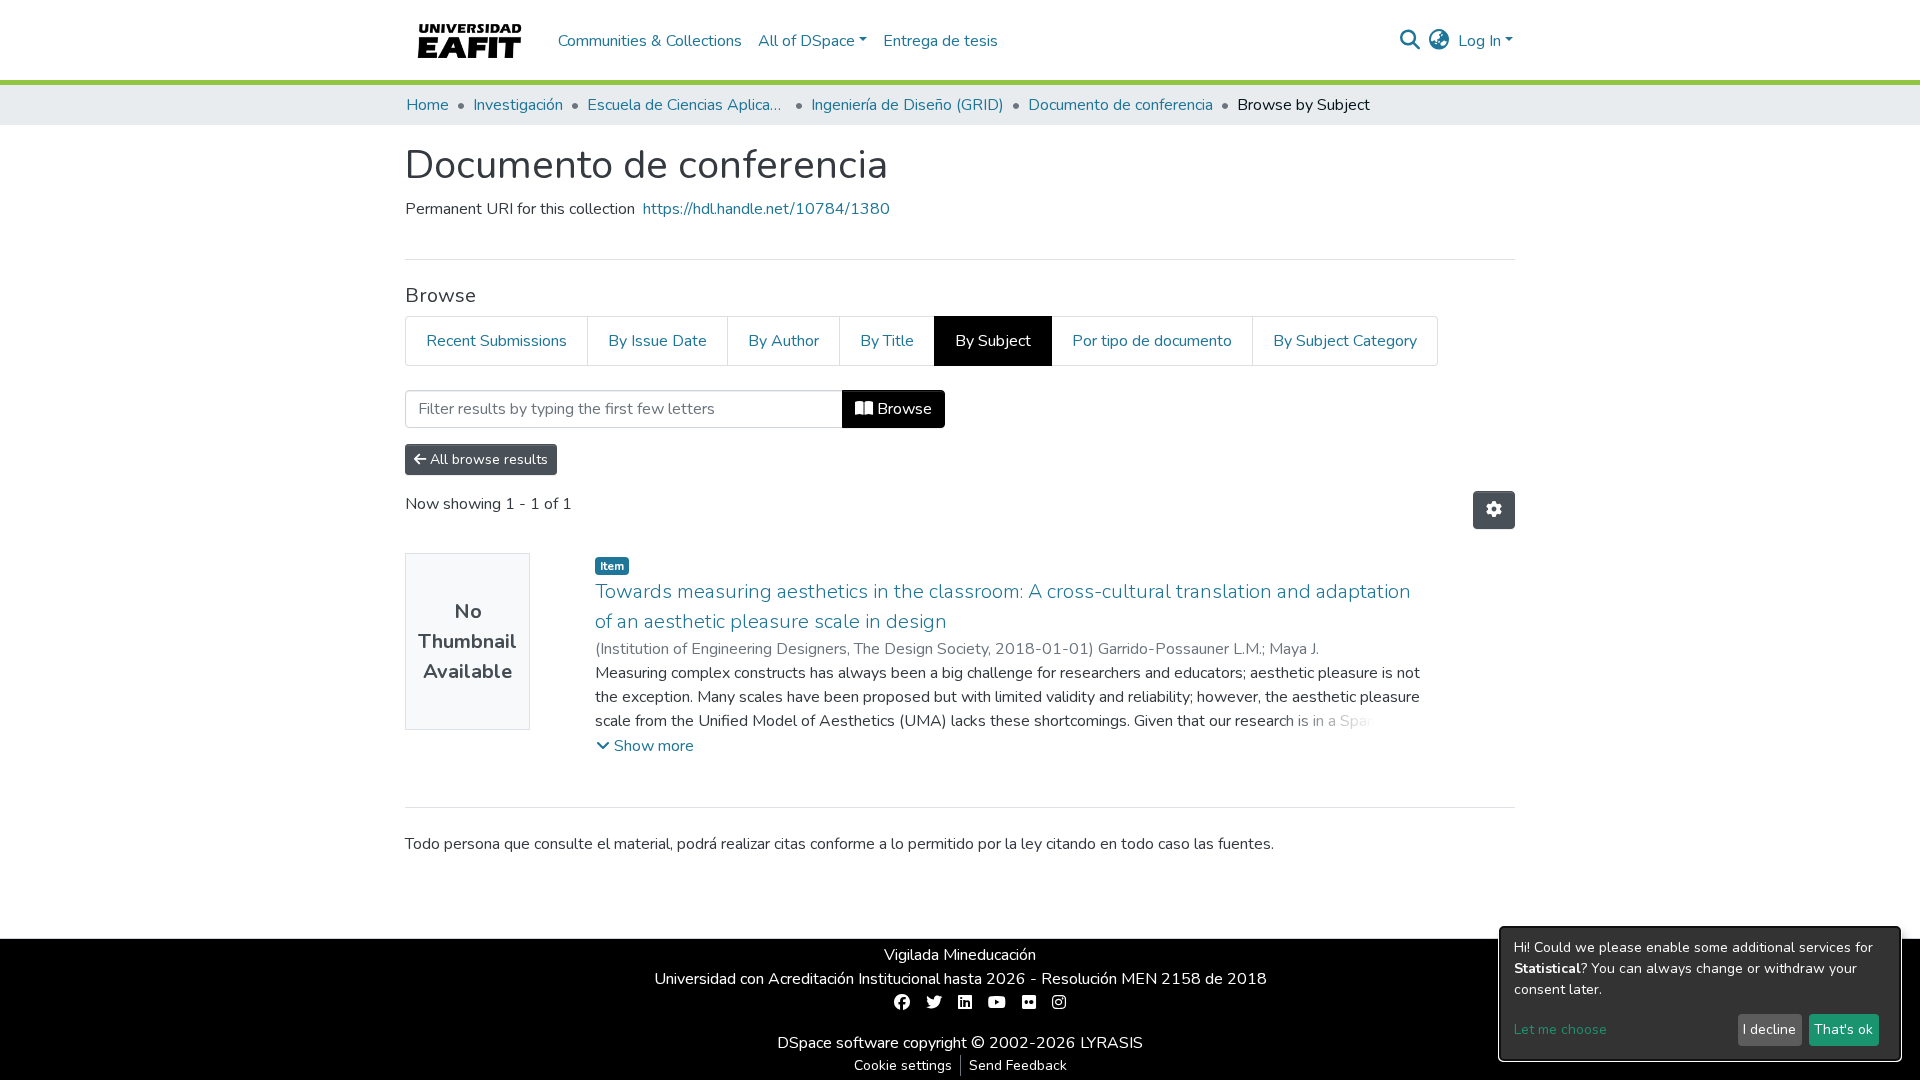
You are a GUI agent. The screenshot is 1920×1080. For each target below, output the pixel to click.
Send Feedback (1018, 1065)
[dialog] (1700, 993)
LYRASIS (1111, 1043)
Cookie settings (903, 1065)
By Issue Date (657, 341)
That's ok (1843, 1029)
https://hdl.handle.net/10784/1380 (766, 209)
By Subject (993, 341)
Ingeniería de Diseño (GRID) (907, 105)
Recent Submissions (496, 341)
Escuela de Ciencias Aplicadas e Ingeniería (687, 105)
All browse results (487, 459)
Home (427, 105)
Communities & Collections (650, 41)
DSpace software (838, 1043)
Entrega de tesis (940, 41)
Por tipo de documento (1152, 341)
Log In (1479, 41)
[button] (1439, 41)
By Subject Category (1345, 341)
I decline (1769, 1029)
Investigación (518, 105)
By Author (783, 341)
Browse (902, 409)
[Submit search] (1410, 41)
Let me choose (1560, 1029)
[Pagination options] (1494, 510)
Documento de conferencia (1120, 105)
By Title (887, 341)
